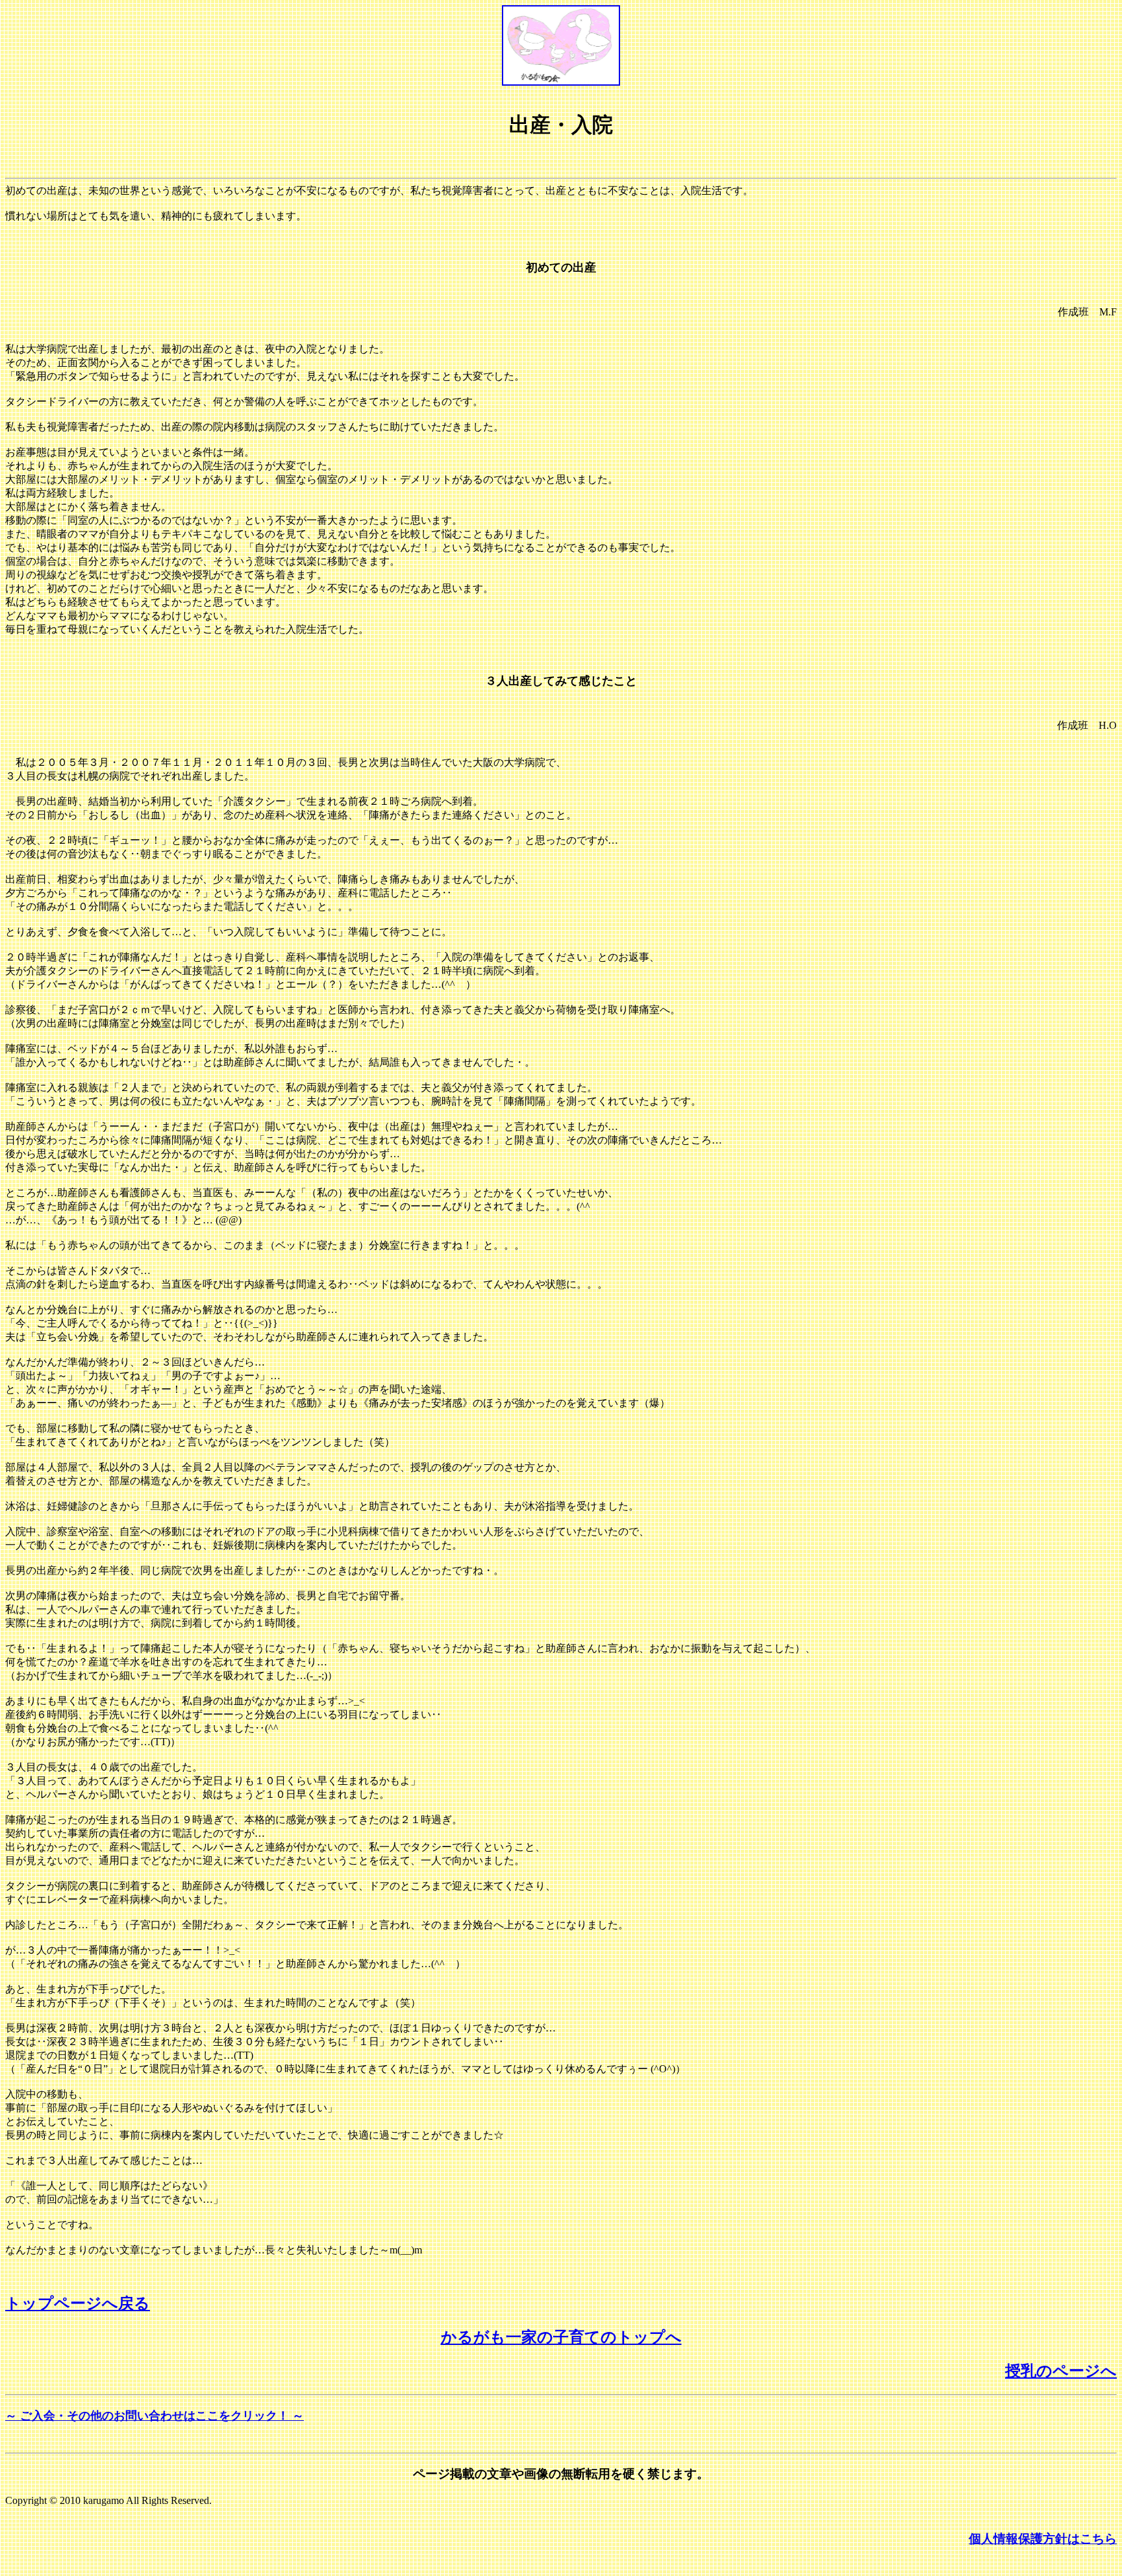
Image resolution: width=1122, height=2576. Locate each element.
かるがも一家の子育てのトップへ (561, 2337)
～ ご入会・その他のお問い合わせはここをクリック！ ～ (155, 2416)
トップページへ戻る (78, 2303)
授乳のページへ (1061, 2371)
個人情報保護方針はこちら (1043, 2539)
